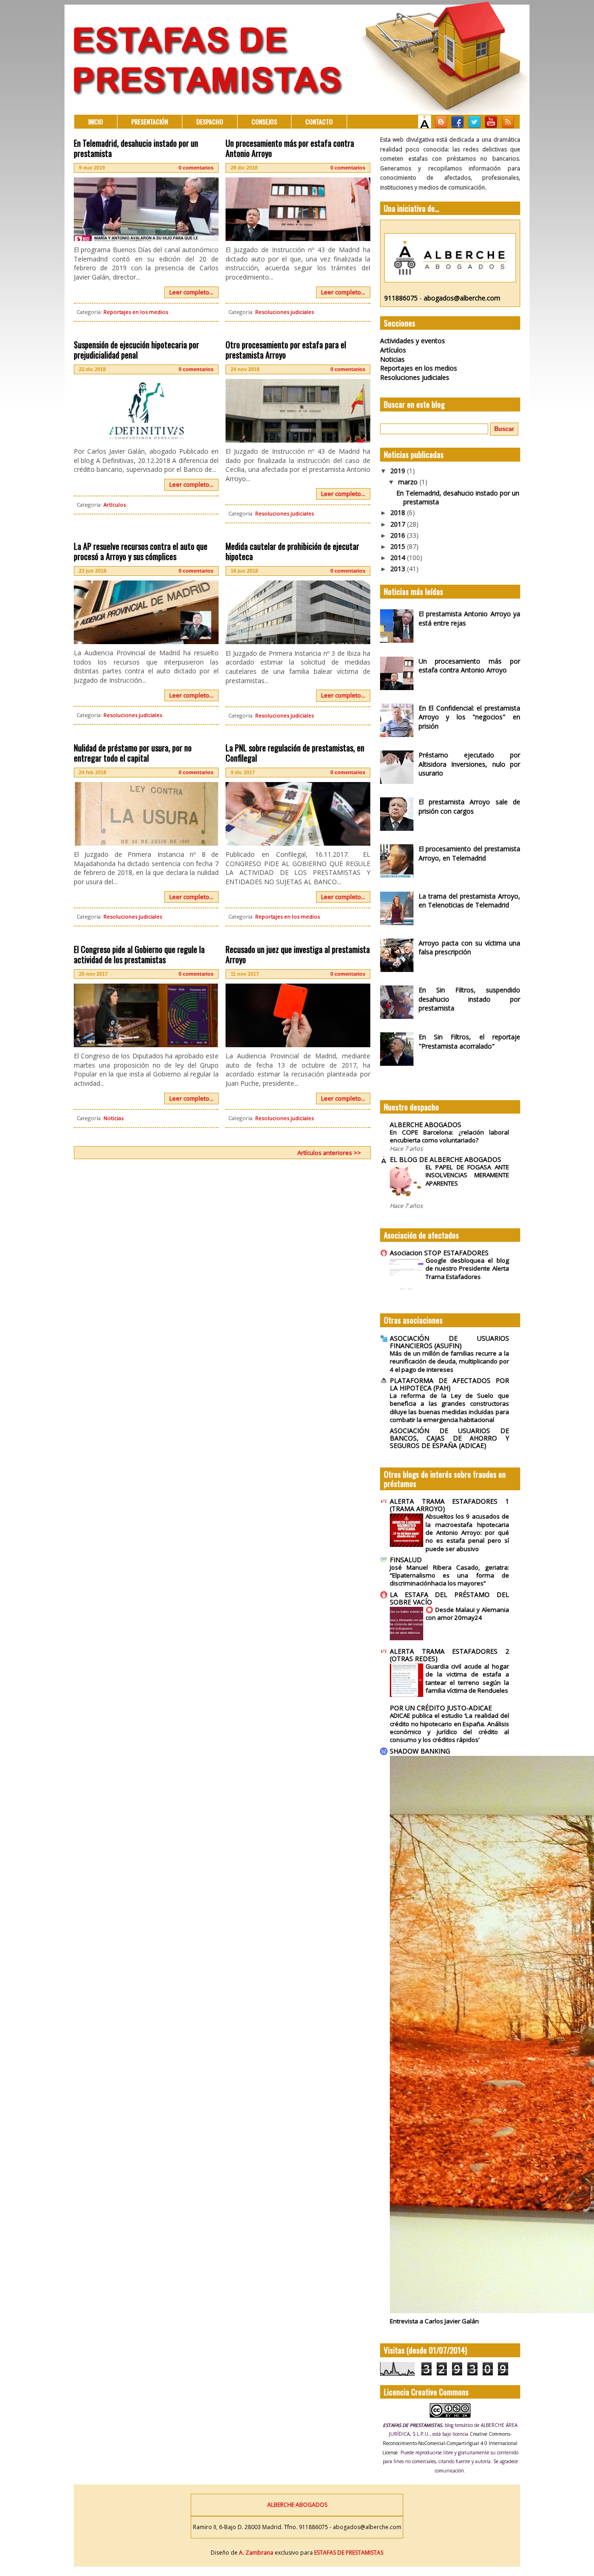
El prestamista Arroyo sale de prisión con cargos (469, 806)
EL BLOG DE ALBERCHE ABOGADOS (445, 1159)
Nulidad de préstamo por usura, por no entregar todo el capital (133, 753)
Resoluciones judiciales (284, 312)
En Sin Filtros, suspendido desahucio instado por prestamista (469, 999)
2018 (399, 512)
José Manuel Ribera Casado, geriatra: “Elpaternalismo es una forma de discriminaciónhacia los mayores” (449, 1575)
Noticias (113, 1118)
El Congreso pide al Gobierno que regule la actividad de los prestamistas (139, 954)
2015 (399, 546)
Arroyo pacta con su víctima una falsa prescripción (469, 948)
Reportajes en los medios (136, 312)
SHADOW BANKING (420, 1751)
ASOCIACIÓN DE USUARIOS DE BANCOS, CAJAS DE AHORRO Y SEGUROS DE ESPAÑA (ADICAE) (449, 1438)
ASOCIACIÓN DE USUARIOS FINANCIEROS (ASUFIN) (449, 1342)
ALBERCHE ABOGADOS (426, 1125)
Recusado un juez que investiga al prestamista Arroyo (298, 954)
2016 (399, 535)
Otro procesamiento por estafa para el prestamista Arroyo (286, 350)
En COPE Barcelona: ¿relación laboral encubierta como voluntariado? (449, 1136)
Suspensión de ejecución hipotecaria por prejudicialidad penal (136, 350)
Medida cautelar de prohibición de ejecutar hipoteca (292, 551)
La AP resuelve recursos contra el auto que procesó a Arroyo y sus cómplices (141, 551)
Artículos (115, 505)
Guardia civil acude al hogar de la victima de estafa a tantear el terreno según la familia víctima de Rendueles (467, 1678)
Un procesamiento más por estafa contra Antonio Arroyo (290, 148)
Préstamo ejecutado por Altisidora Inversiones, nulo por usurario (469, 764)
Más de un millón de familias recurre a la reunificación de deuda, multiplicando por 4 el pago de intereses (449, 1361)
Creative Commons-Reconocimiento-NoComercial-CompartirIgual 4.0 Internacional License (450, 2443)
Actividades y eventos (413, 341)
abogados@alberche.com (462, 298)
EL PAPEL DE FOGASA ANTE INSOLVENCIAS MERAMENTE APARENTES (467, 1175)
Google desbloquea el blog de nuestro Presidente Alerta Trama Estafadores (467, 1268)
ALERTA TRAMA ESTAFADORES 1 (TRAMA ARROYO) (449, 1505)
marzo (409, 482)
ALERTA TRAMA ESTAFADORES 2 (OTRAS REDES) (449, 1655)
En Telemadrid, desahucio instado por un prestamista (136, 148)
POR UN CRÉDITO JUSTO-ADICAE (441, 1708)
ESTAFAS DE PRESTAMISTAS (348, 2553)
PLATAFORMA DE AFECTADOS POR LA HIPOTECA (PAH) (449, 1384)
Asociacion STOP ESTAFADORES (439, 1253)
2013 (399, 569)
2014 (399, 558)
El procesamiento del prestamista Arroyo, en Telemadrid (469, 853)
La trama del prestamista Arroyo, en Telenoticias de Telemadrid (469, 901)
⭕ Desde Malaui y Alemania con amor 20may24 (467, 1614)
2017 (399, 524)
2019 (399, 471)
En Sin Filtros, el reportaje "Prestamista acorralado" (469, 1041)
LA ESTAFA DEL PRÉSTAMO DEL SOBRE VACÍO (449, 1598)
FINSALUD (406, 1560)
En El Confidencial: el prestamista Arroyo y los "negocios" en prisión (469, 717)
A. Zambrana (256, 2553)
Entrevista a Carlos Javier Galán (434, 2321)
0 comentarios (196, 168)
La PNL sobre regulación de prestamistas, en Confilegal (295, 753)
